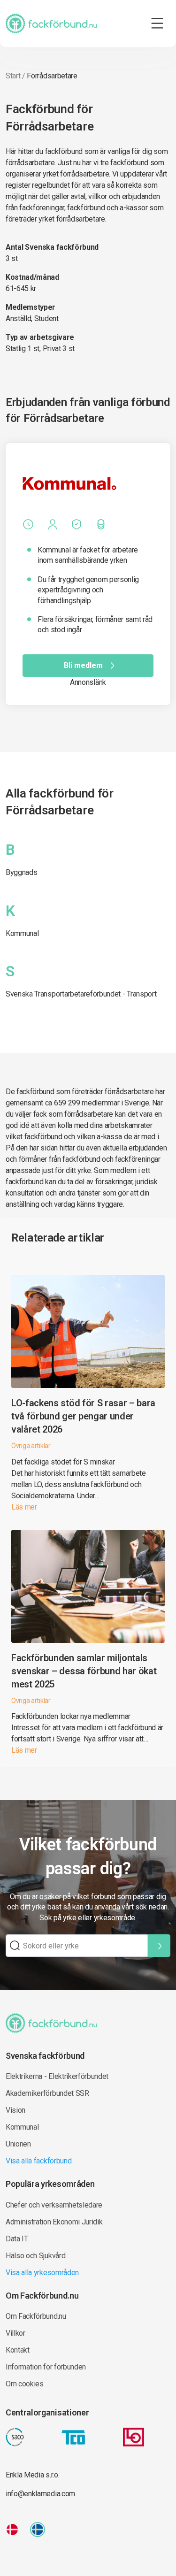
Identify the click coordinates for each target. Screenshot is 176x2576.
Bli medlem (83, 665)
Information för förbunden (46, 2367)
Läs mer (24, 1507)
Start (13, 76)
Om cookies (25, 2384)
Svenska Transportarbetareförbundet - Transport (81, 994)
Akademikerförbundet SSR (47, 2093)
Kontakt (18, 2350)
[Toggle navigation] (157, 23)
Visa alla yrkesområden (42, 2273)
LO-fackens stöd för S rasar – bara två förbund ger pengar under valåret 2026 (83, 1416)
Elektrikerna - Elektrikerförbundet (57, 2076)
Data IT (17, 2239)
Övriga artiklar (31, 1446)
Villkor (15, 2333)
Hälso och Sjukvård (35, 2256)
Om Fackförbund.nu (36, 2316)
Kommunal (22, 933)
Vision (15, 2110)
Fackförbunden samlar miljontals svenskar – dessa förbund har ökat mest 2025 (84, 1671)
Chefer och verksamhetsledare (54, 2205)
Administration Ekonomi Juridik (54, 2222)
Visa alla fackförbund (38, 2161)
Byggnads (21, 872)
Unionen (18, 2144)
